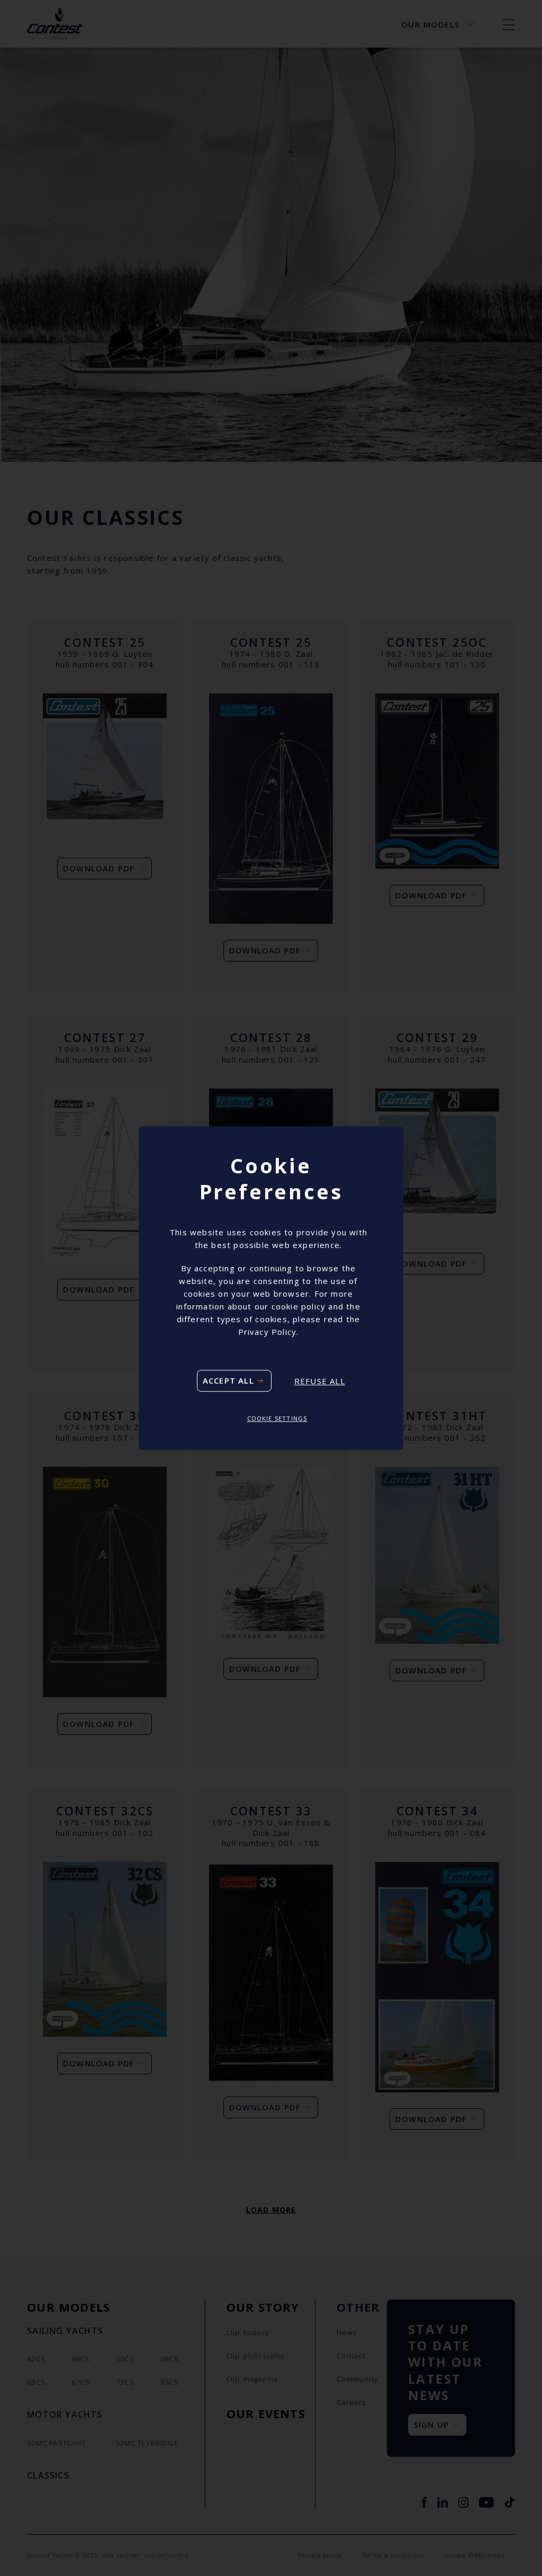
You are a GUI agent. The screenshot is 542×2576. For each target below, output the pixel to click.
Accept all (228, 1381)
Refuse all (320, 1381)
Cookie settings (277, 1419)
